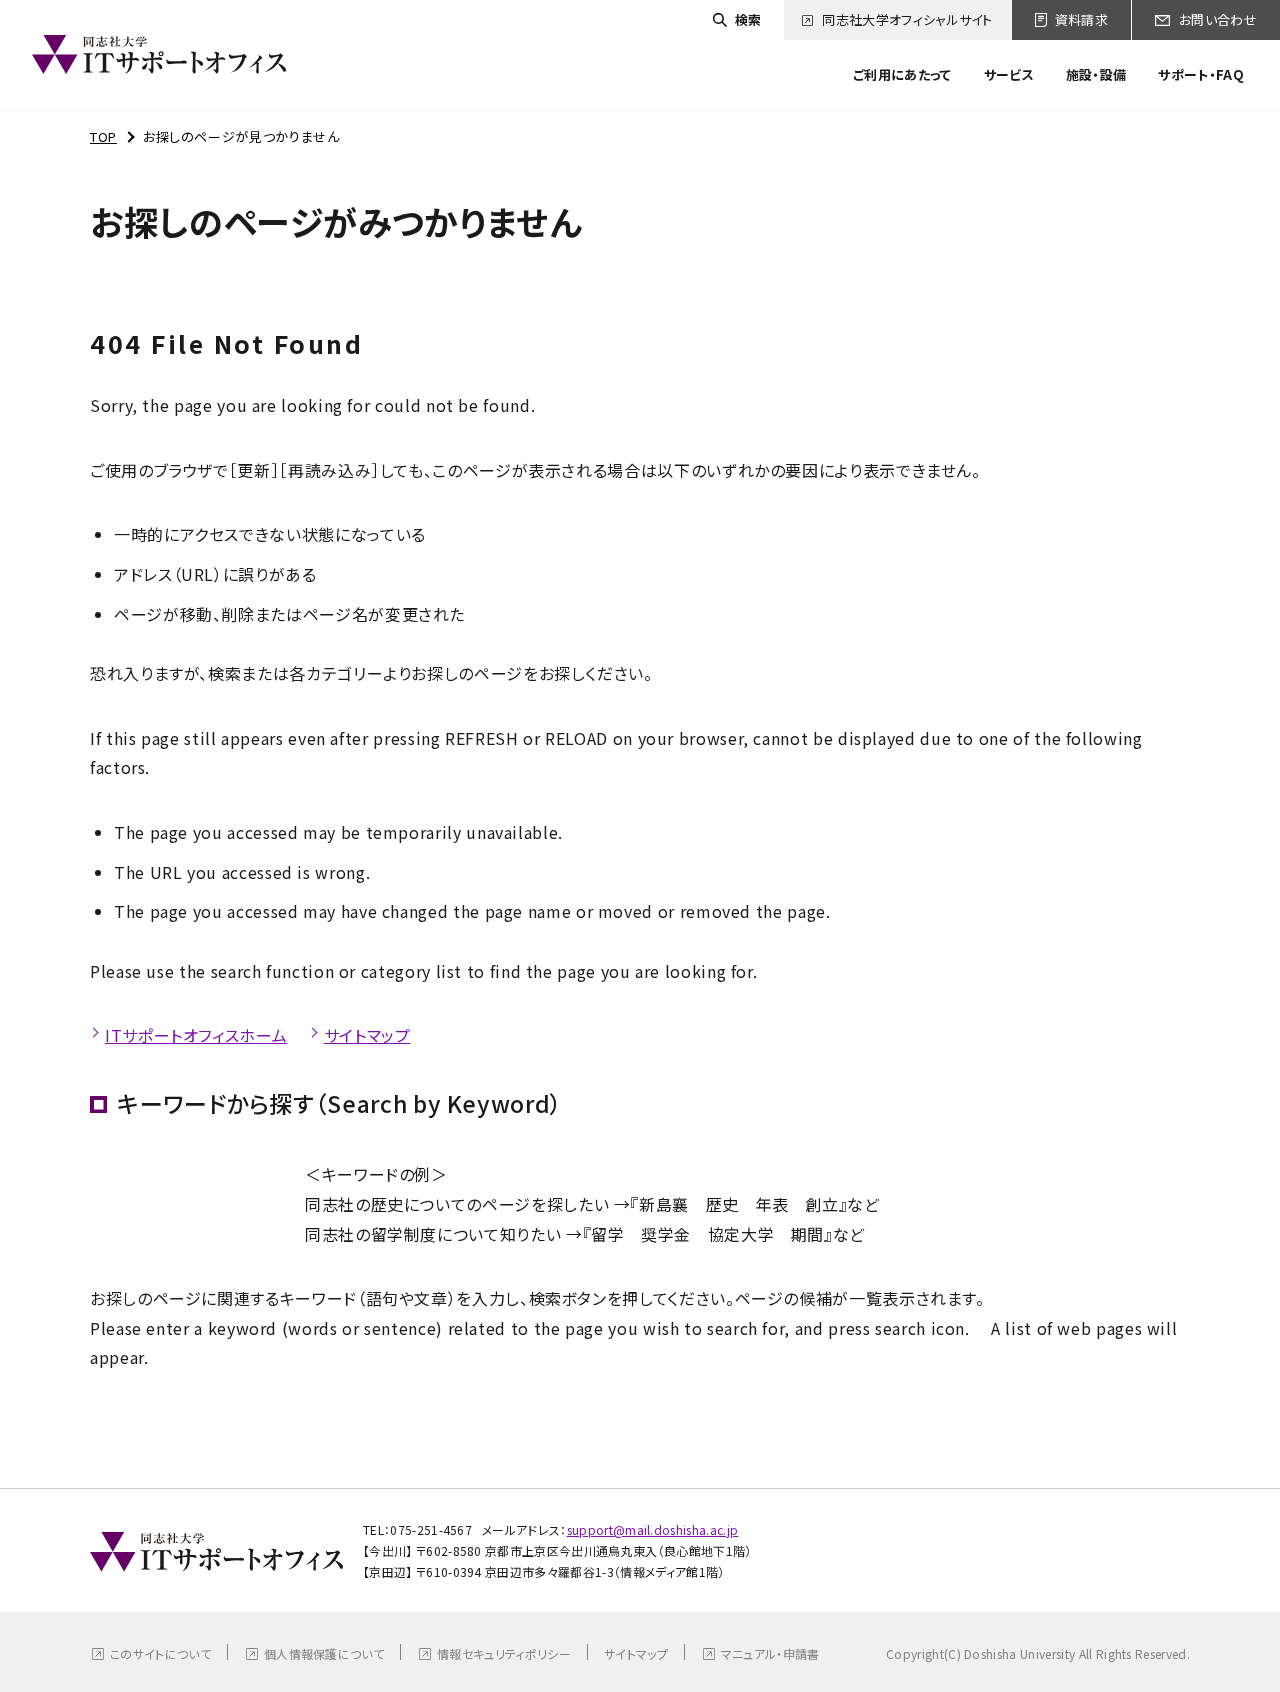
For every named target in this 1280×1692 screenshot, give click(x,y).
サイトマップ (367, 1035)
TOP (103, 136)
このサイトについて (160, 1653)
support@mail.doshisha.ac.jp (653, 1529)
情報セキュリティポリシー (504, 1653)
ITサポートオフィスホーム (196, 1035)
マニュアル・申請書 (770, 1653)
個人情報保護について (324, 1653)
